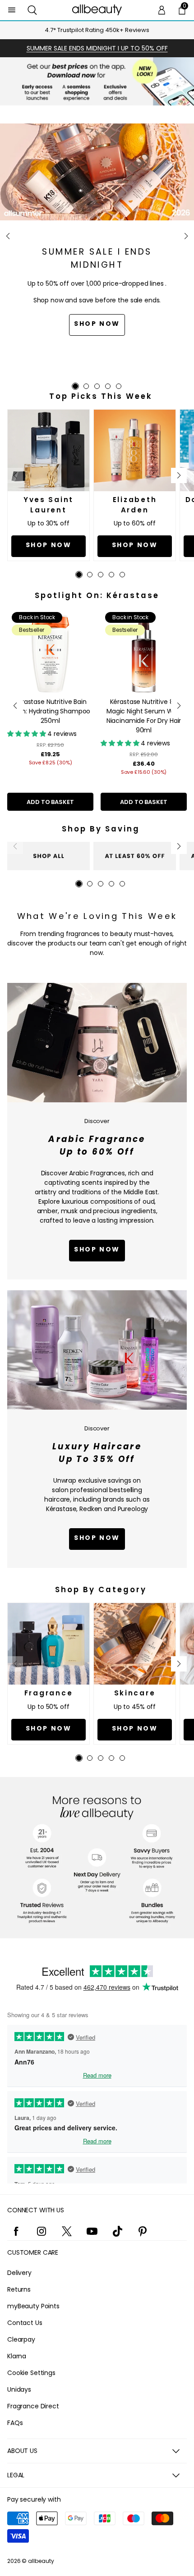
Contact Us (25, 2323)
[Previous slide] (8, 236)
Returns (19, 2289)
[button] (32, 10)
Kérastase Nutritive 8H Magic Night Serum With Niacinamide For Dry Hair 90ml (144, 716)
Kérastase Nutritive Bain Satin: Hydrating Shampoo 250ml (51, 711)
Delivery (19, 2273)
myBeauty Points (33, 2306)
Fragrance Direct (33, 2406)
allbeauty (41, 2561)
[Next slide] (186, 236)
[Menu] (12, 10)
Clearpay (21, 2339)
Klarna (17, 2356)
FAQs (15, 2423)
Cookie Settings (31, 2373)
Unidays (19, 2389)
